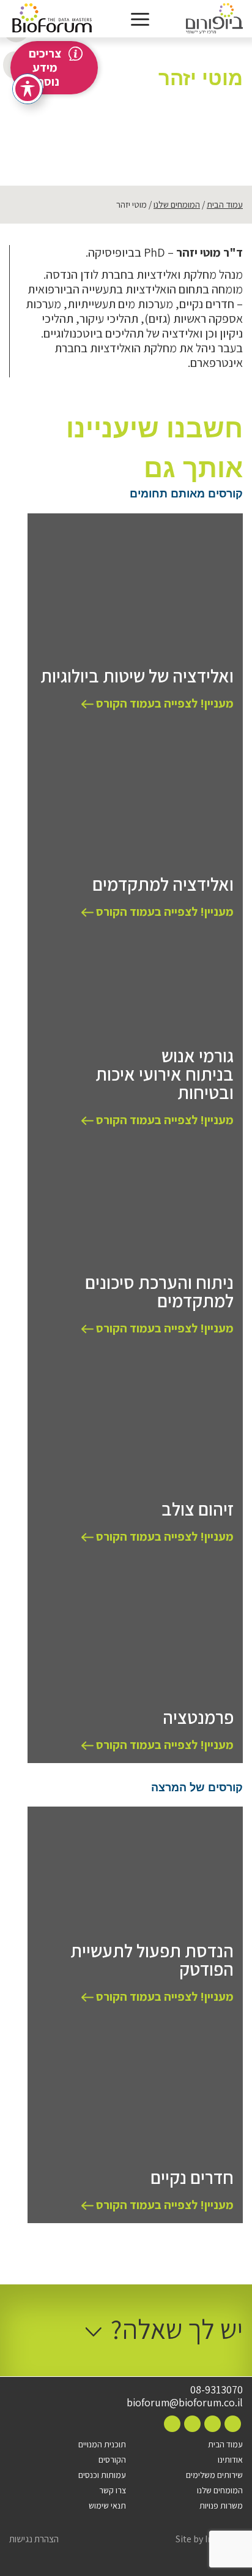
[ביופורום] (214, 19)
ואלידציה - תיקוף (128, 95)
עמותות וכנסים (102, 2475)
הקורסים (112, 2460)
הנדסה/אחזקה (176, 95)
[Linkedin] (192, 2424)
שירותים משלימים (214, 2475)
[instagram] (213, 2424)
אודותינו (230, 2460)
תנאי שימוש (107, 2506)
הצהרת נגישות (34, 2539)
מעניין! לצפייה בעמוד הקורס (164, 703)
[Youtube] (172, 2424)
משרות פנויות (221, 2506)
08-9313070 (217, 2390)
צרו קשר (113, 2490)
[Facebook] (233, 2424)
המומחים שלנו (177, 204)
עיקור (209, 107)
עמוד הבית (225, 204)
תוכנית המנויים (102, 2444)
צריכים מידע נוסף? (45, 67)
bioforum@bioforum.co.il (185, 2403)
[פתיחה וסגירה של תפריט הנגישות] (28, 89)
